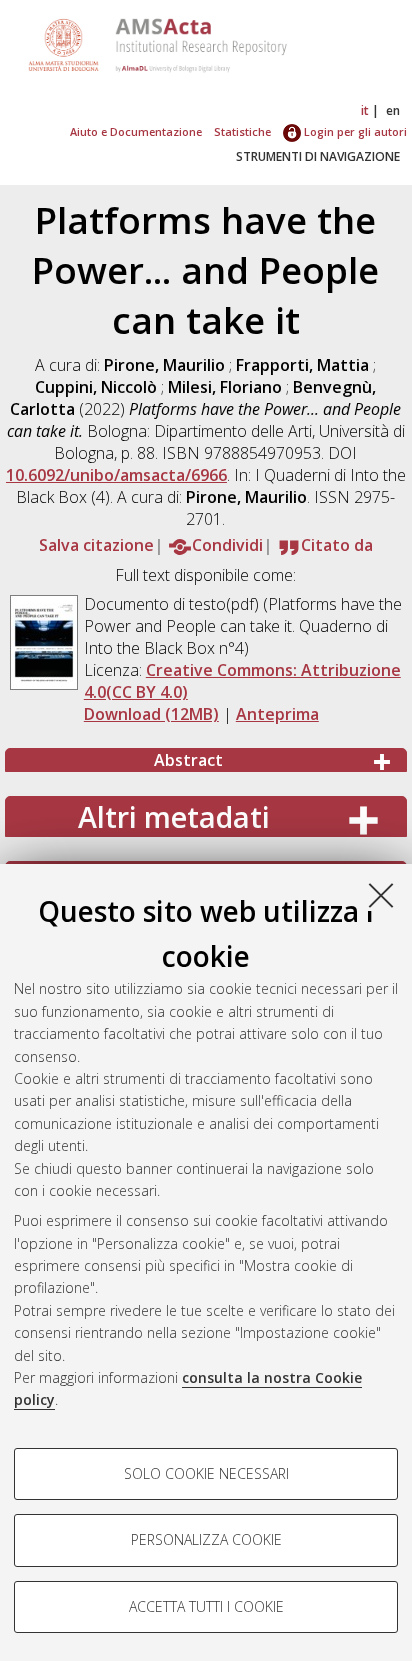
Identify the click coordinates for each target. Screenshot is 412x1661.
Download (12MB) (151, 714)
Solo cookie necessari (206, 1473)
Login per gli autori (354, 131)
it (365, 110)
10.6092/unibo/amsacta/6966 (116, 475)
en (393, 110)
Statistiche (242, 131)
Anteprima (277, 714)
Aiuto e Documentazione (136, 131)
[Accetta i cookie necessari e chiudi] (381, 895)
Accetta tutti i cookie (206, 1606)
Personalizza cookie (206, 1539)
